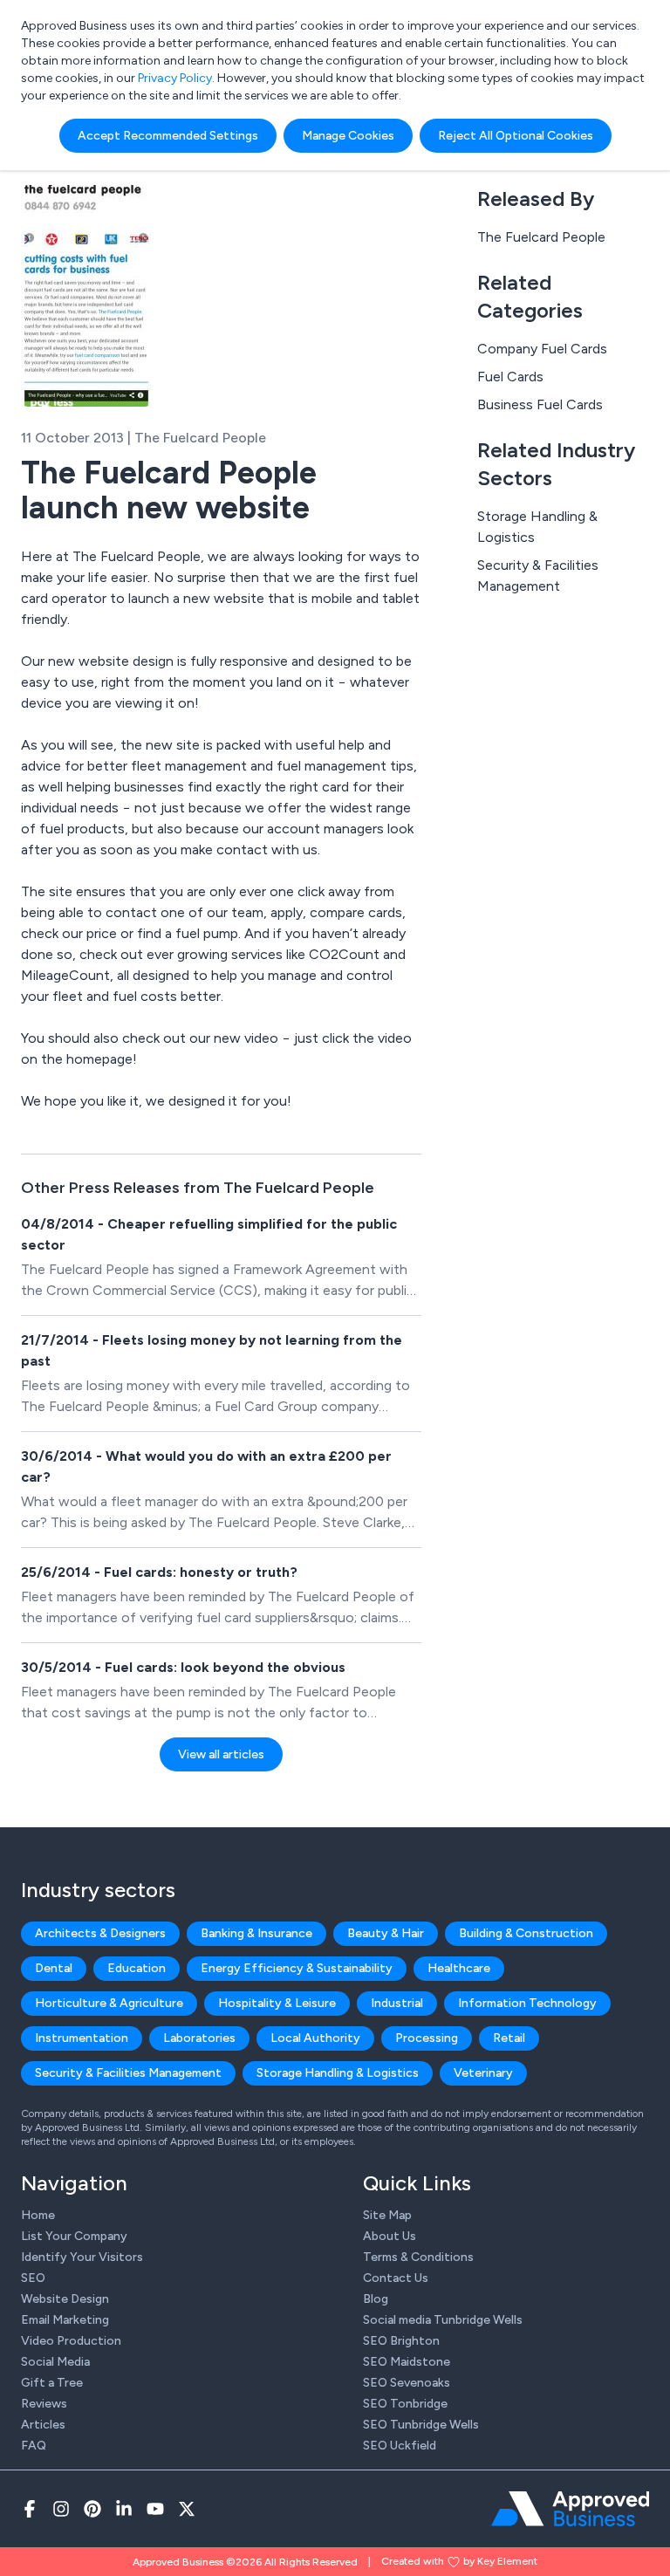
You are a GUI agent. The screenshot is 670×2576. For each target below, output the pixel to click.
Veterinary (483, 2073)
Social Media (55, 2362)
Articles (43, 2425)
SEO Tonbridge (405, 2404)
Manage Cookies (348, 136)
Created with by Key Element (459, 2561)
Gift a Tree (52, 2383)
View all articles (221, 1754)
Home (38, 2215)
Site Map (387, 2215)
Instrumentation (82, 2038)
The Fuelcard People (541, 237)
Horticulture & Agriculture (109, 2003)
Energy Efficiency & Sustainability (297, 1968)
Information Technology (527, 2003)
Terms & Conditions (418, 2257)
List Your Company (74, 2236)
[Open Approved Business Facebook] (30, 2509)
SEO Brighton (401, 2341)
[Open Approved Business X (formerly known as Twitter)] (187, 2509)
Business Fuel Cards (540, 404)
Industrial (397, 2003)
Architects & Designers (100, 1933)
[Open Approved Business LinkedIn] (124, 2509)
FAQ (34, 2446)
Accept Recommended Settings (168, 136)
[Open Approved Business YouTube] (155, 2509)
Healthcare (459, 1968)
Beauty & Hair (386, 1933)
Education (137, 1968)
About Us (390, 2236)
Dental (54, 1968)
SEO (33, 2278)
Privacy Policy (175, 78)
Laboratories (199, 2038)
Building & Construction (526, 1933)
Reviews (44, 2404)
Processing (427, 2038)
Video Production (71, 2341)
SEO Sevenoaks (407, 2383)
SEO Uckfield (400, 2446)
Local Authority (315, 2038)
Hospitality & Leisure (277, 2003)
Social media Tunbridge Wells (443, 2320)
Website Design (65, 2299)
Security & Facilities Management (538, 575)
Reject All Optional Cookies (516, 136)
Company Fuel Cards (542, 349)
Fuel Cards (510, 377)
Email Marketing (65, 2320)
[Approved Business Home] (570, 2509)
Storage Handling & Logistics (537, 527)
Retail (509, 2038)
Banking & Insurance (256, 1933)
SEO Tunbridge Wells (421, 2425)
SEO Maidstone (407, 2362)
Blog (376, 2299)
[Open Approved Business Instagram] (61, 2509)
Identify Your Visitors (82, 2257)
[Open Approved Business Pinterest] (92, 2509)
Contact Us (396, 2278)
